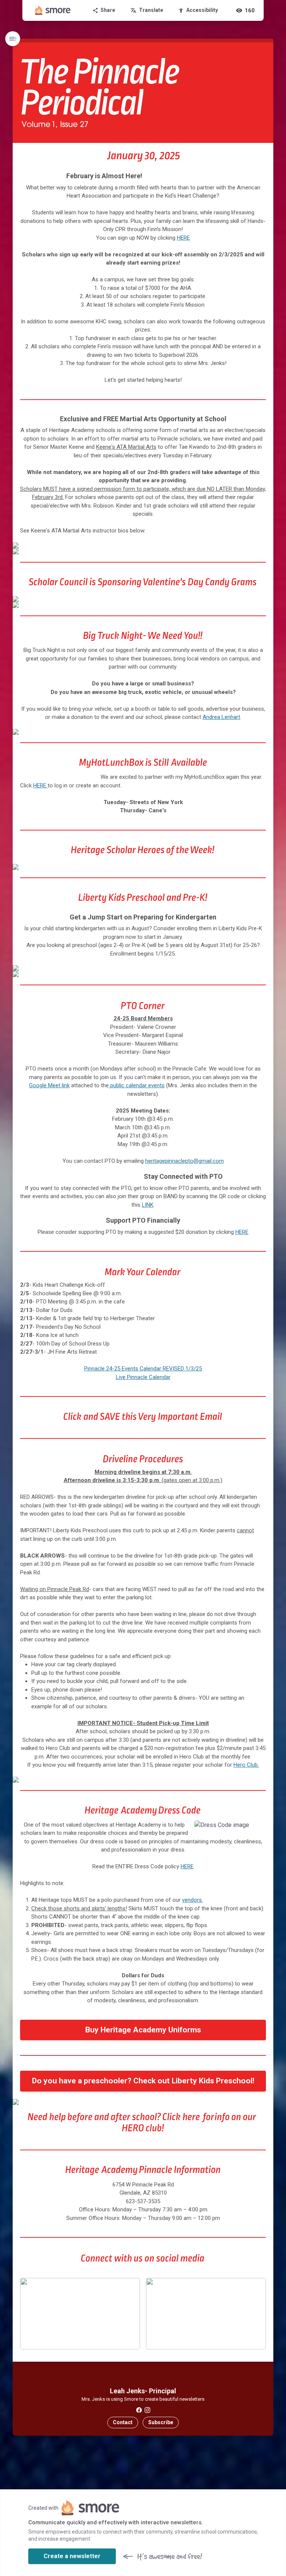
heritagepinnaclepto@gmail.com (185, 1161)
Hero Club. (246, 1765)
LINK (148, 1205)
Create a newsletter (72, 2556)
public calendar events (137, 1085)
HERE (183, 238)
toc (13, 39)
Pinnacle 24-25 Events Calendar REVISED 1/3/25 (143, 1369)
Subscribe (161, 2422)
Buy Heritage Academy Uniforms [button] (143, 2030)
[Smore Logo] (53, 10)
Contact (123, 2422)
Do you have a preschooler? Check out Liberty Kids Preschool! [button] (143, 2081)
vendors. (193, 1900)
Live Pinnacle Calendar (143, 1377)
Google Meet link (49, 1085)
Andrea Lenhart (221, 717)
